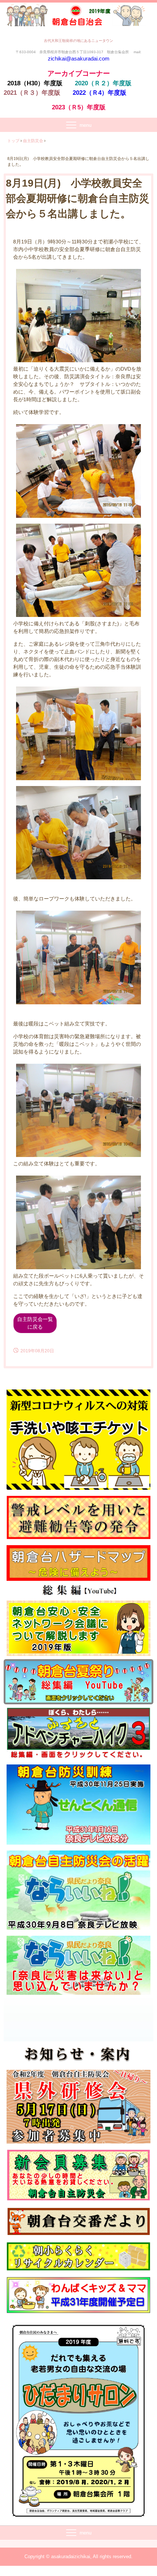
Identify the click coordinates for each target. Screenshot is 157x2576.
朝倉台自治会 (78, 18)
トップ (13, 141)
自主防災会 (33, 141)
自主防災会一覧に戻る (35, 1323)
